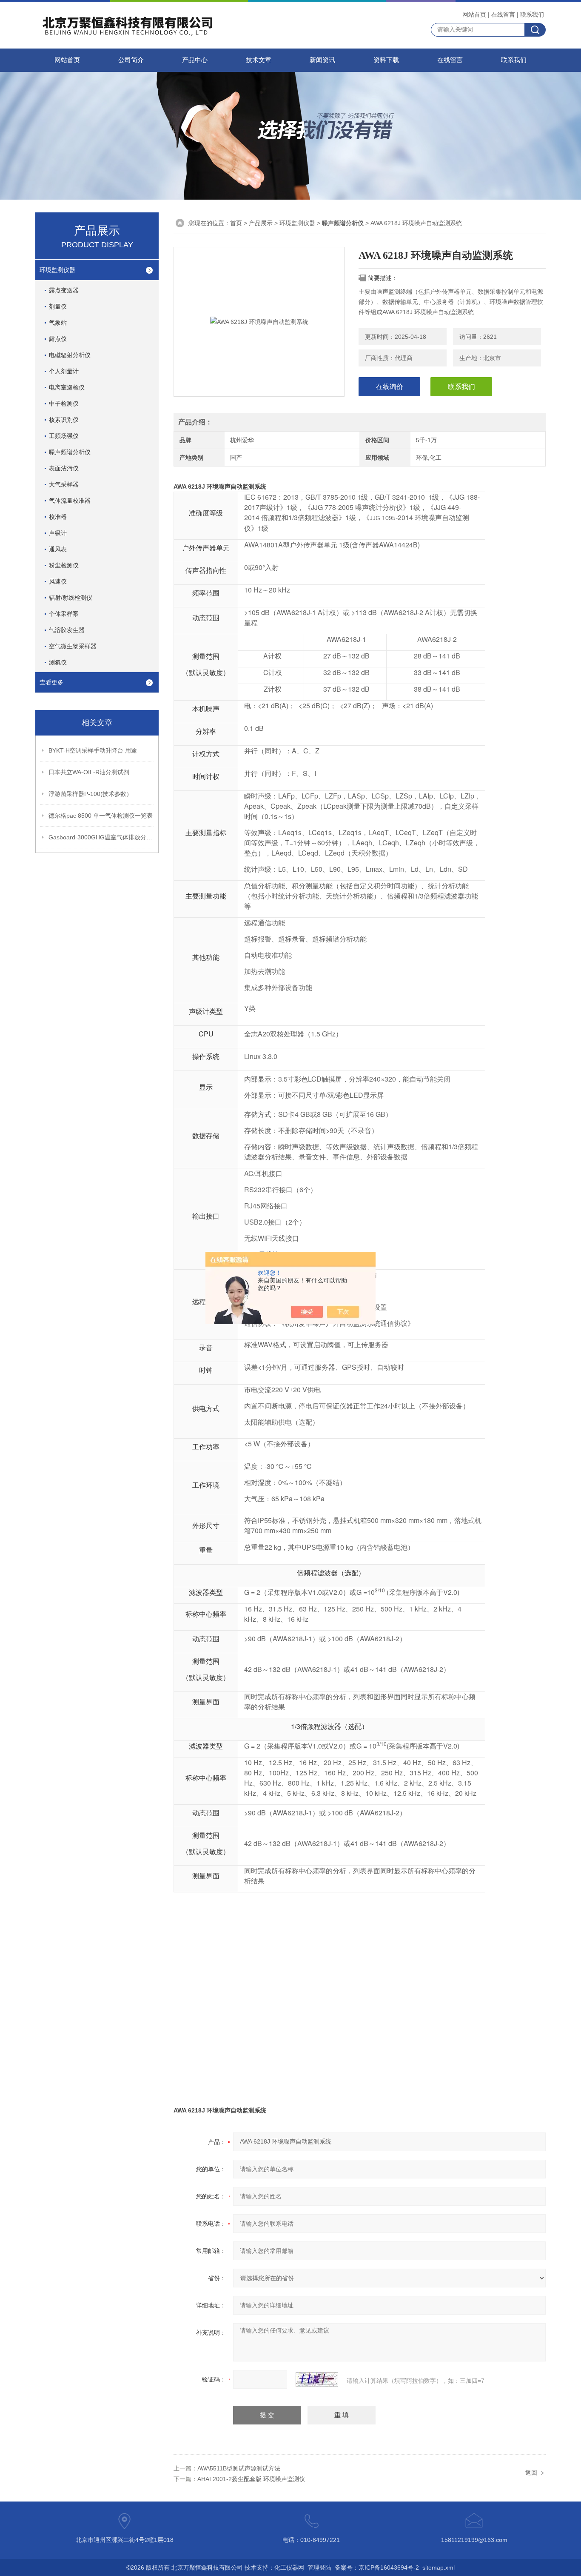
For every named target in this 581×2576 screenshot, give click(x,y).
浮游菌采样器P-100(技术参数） (90, 794)
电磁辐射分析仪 (70, 355)
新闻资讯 (322, 60)
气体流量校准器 (70, 501)
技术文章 (259, 60)
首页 (236, 223)
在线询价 (390, 387)
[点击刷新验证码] (317, 2379)
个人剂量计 (64, 371)
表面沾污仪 (64, 468)
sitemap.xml (439, 2567)
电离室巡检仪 (67, 387)
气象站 (58, 323)
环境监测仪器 (57, 270)
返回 (531, 2473)
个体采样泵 (64, 614)
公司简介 (131, 60)
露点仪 (58, 339)
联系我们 (532, 14)
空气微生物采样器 (73, 646)
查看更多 (51, 682)
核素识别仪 (64, 420)
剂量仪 (58, 306)
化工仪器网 (289, 2567)
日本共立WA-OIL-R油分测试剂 (89, 772)
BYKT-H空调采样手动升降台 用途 (93, 750)
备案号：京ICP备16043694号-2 (377, 2567)
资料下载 (386, 60)
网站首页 (474, 14)
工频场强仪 (64, 436)
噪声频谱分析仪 (70, 452)
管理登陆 (319, 2567)
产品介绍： (195, 422)
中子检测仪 (64, 404)
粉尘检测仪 (64, 565)
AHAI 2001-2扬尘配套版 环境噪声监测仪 (251, 2479)
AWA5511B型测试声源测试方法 (239, 2468)
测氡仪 (58, 662)
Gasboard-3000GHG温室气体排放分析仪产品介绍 (102, 837)
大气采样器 (64, 484)
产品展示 (261, 223)
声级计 (58, 533)
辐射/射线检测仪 (71, 598)
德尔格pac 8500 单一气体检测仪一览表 (101, 816)
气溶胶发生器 (67, 630)
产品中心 (195, 60)
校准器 (58, 517)
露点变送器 (64, 290)
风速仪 (58, 581)
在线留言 (503, 14)
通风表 (58, 549)
